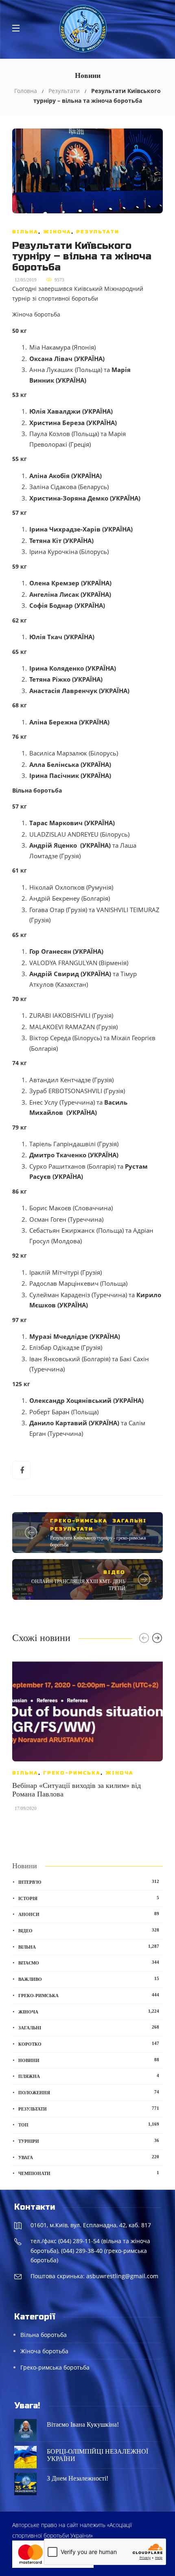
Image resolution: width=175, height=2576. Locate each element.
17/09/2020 (26, 1808)
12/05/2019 (26, 280)
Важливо (89, 1979)
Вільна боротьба (44, 2335)
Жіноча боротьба (44, 2351)
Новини (89, 2060)
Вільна (25, 232)
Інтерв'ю (89, 1882)
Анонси (89, 1914)
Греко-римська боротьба (55, 2367)
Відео (114, 1572)
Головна (26, 91)
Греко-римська (79, 1521)
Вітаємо (89, 1962)
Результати (64, 91)
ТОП (89, 2124)
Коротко (89, 2044)
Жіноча (57, 232)
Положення (89, 2092)
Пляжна (89, 2076)
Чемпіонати (89, 2173)
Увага (89, 2157)
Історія (89, 1898)
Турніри (89, 2141)
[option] (87, 1737)
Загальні (129, 1521)
